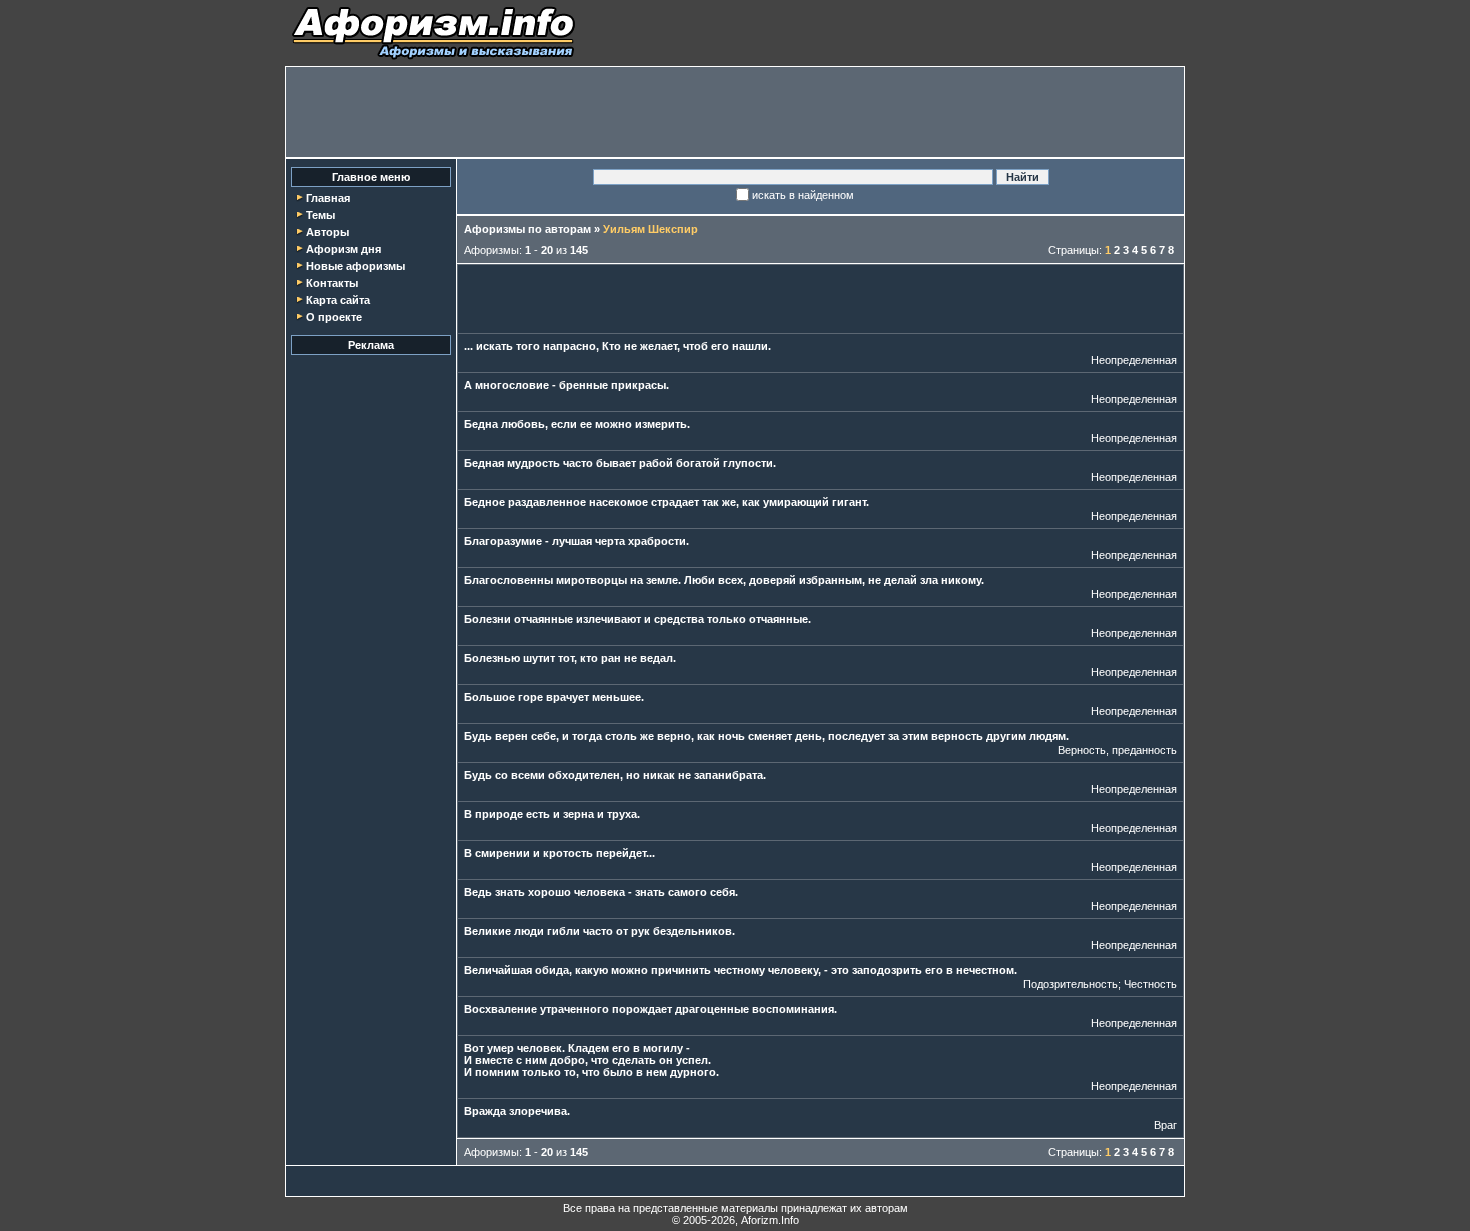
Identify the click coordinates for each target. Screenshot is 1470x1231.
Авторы (327, 232)
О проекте (334, 317)
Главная (328, 198)
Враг (1165, 1125)
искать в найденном (803, 195)
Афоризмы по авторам (527, 229)
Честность (1150, 984)
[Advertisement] (735, 112)
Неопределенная (1134, 360)
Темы (320, 215)
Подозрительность (1070, 984)
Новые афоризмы (355, 266)
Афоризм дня (343, 249)
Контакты (332, 283)
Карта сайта (338, 300)
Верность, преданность (1117, 750)
